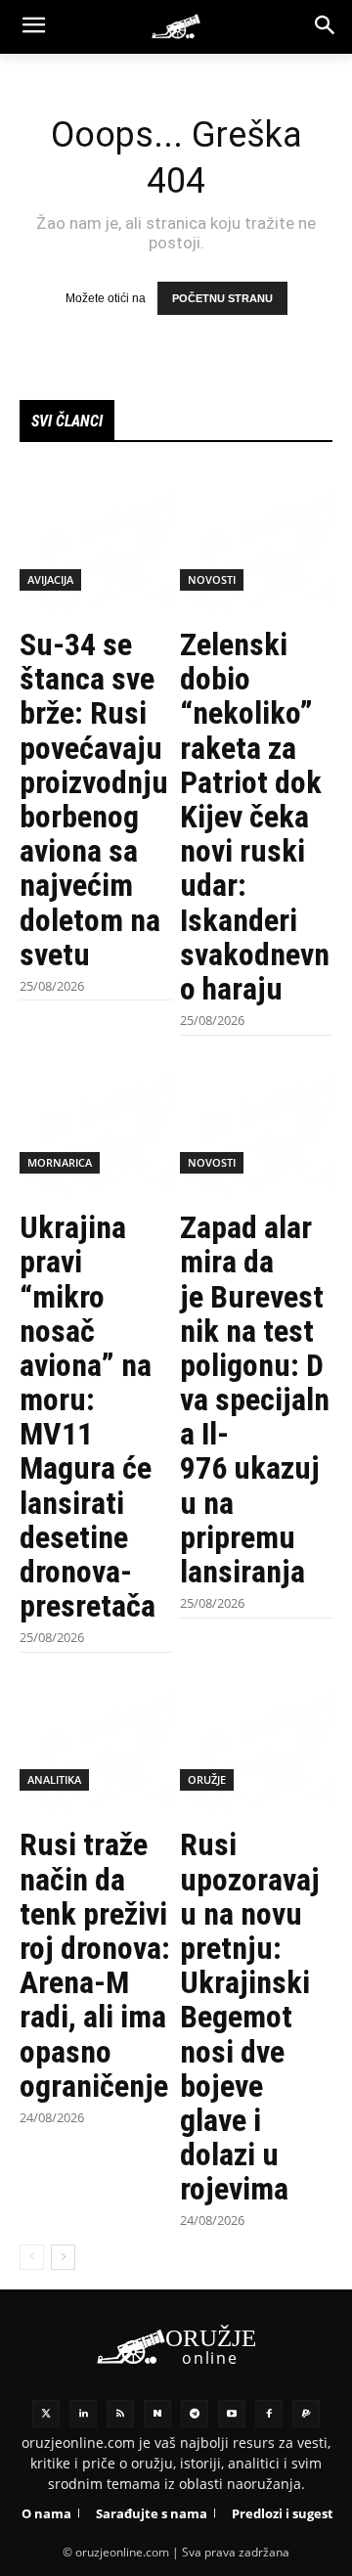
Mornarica (60, 1162)
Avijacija (50, 579)
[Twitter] (46, 2414)
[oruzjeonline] (176, 26)
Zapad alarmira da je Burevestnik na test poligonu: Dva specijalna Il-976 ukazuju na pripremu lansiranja (255, 1399)
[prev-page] (32, 2257)
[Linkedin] (83, 2414)
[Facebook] (269, 2414)
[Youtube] (232, 2414)
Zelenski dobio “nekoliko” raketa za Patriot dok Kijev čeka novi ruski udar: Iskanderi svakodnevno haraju (255, 817)
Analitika (54, 1779)
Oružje (207, 1779)
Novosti (212, 579)
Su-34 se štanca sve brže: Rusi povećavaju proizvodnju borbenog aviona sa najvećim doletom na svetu (94, 799)
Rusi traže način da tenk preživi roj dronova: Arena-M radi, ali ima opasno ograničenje (95, 1965)
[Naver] (157, 2414)
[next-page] (63, 2257)
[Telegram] (195, 2414)
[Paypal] (306, 2414)
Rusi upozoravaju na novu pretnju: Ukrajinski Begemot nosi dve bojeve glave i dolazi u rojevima (250, 2017)
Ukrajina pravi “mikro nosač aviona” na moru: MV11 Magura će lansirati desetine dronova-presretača (88, 1417)
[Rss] (120, 2414)
